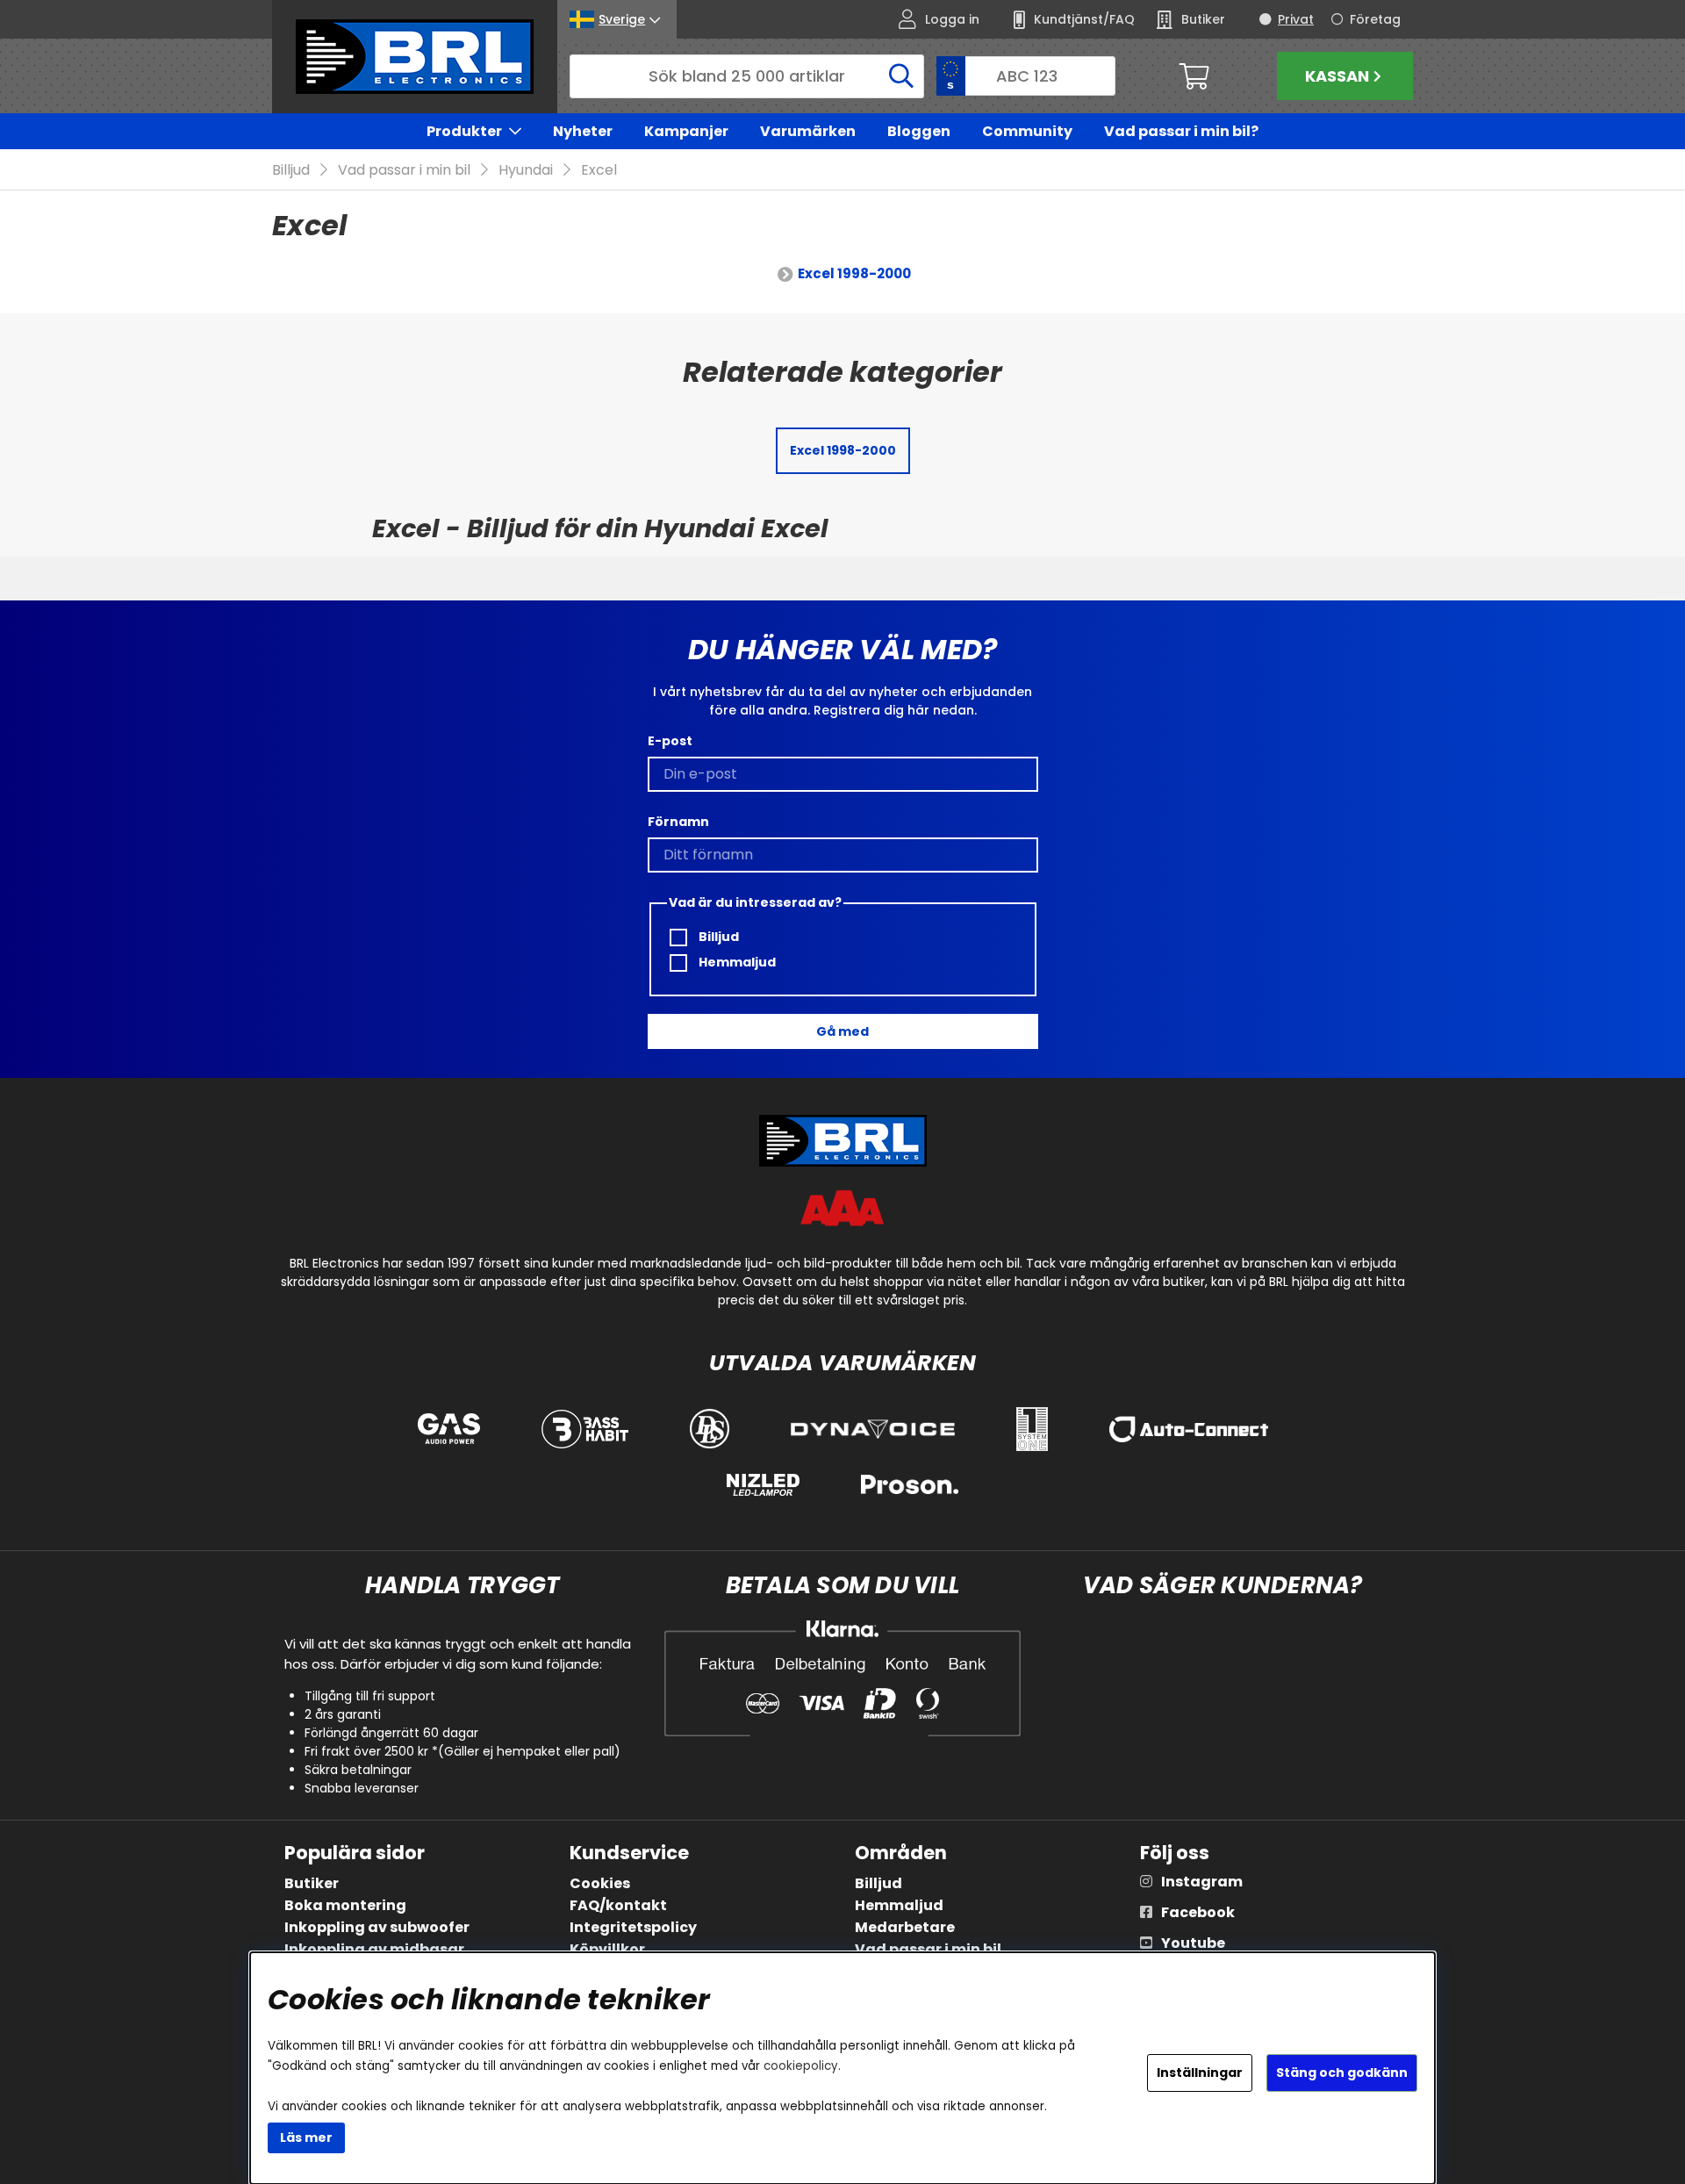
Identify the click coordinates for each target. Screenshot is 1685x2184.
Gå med (842, 1031)
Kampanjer (686, 131)
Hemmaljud (736, 962)
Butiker (312, 1883)
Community (1027, 131)
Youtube (1193, 1943)
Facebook (1198, 1912)
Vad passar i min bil (404, 170)
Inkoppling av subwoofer (377, 1927)
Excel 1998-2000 (854, 273)
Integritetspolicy (633, 1927)
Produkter (464, 131)
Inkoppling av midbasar (374, 1949)
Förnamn (678, 822)
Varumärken (808, 131)
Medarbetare (905, 1927)
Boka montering (345, 1905)
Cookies (600, 1883)
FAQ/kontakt (618, 1905)
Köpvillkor (607, 1949)
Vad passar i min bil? (1181, 131)
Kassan (1337, 76)
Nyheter (583, 131)
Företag (1375, 19)
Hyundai (526, 170)
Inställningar (1200, 2073)
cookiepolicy (801, 2066)
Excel (599, 170)
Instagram (1202, 1882)
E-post (670, 741)
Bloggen (919, 131)
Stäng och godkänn (1342, 2073)
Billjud (291, 170)
